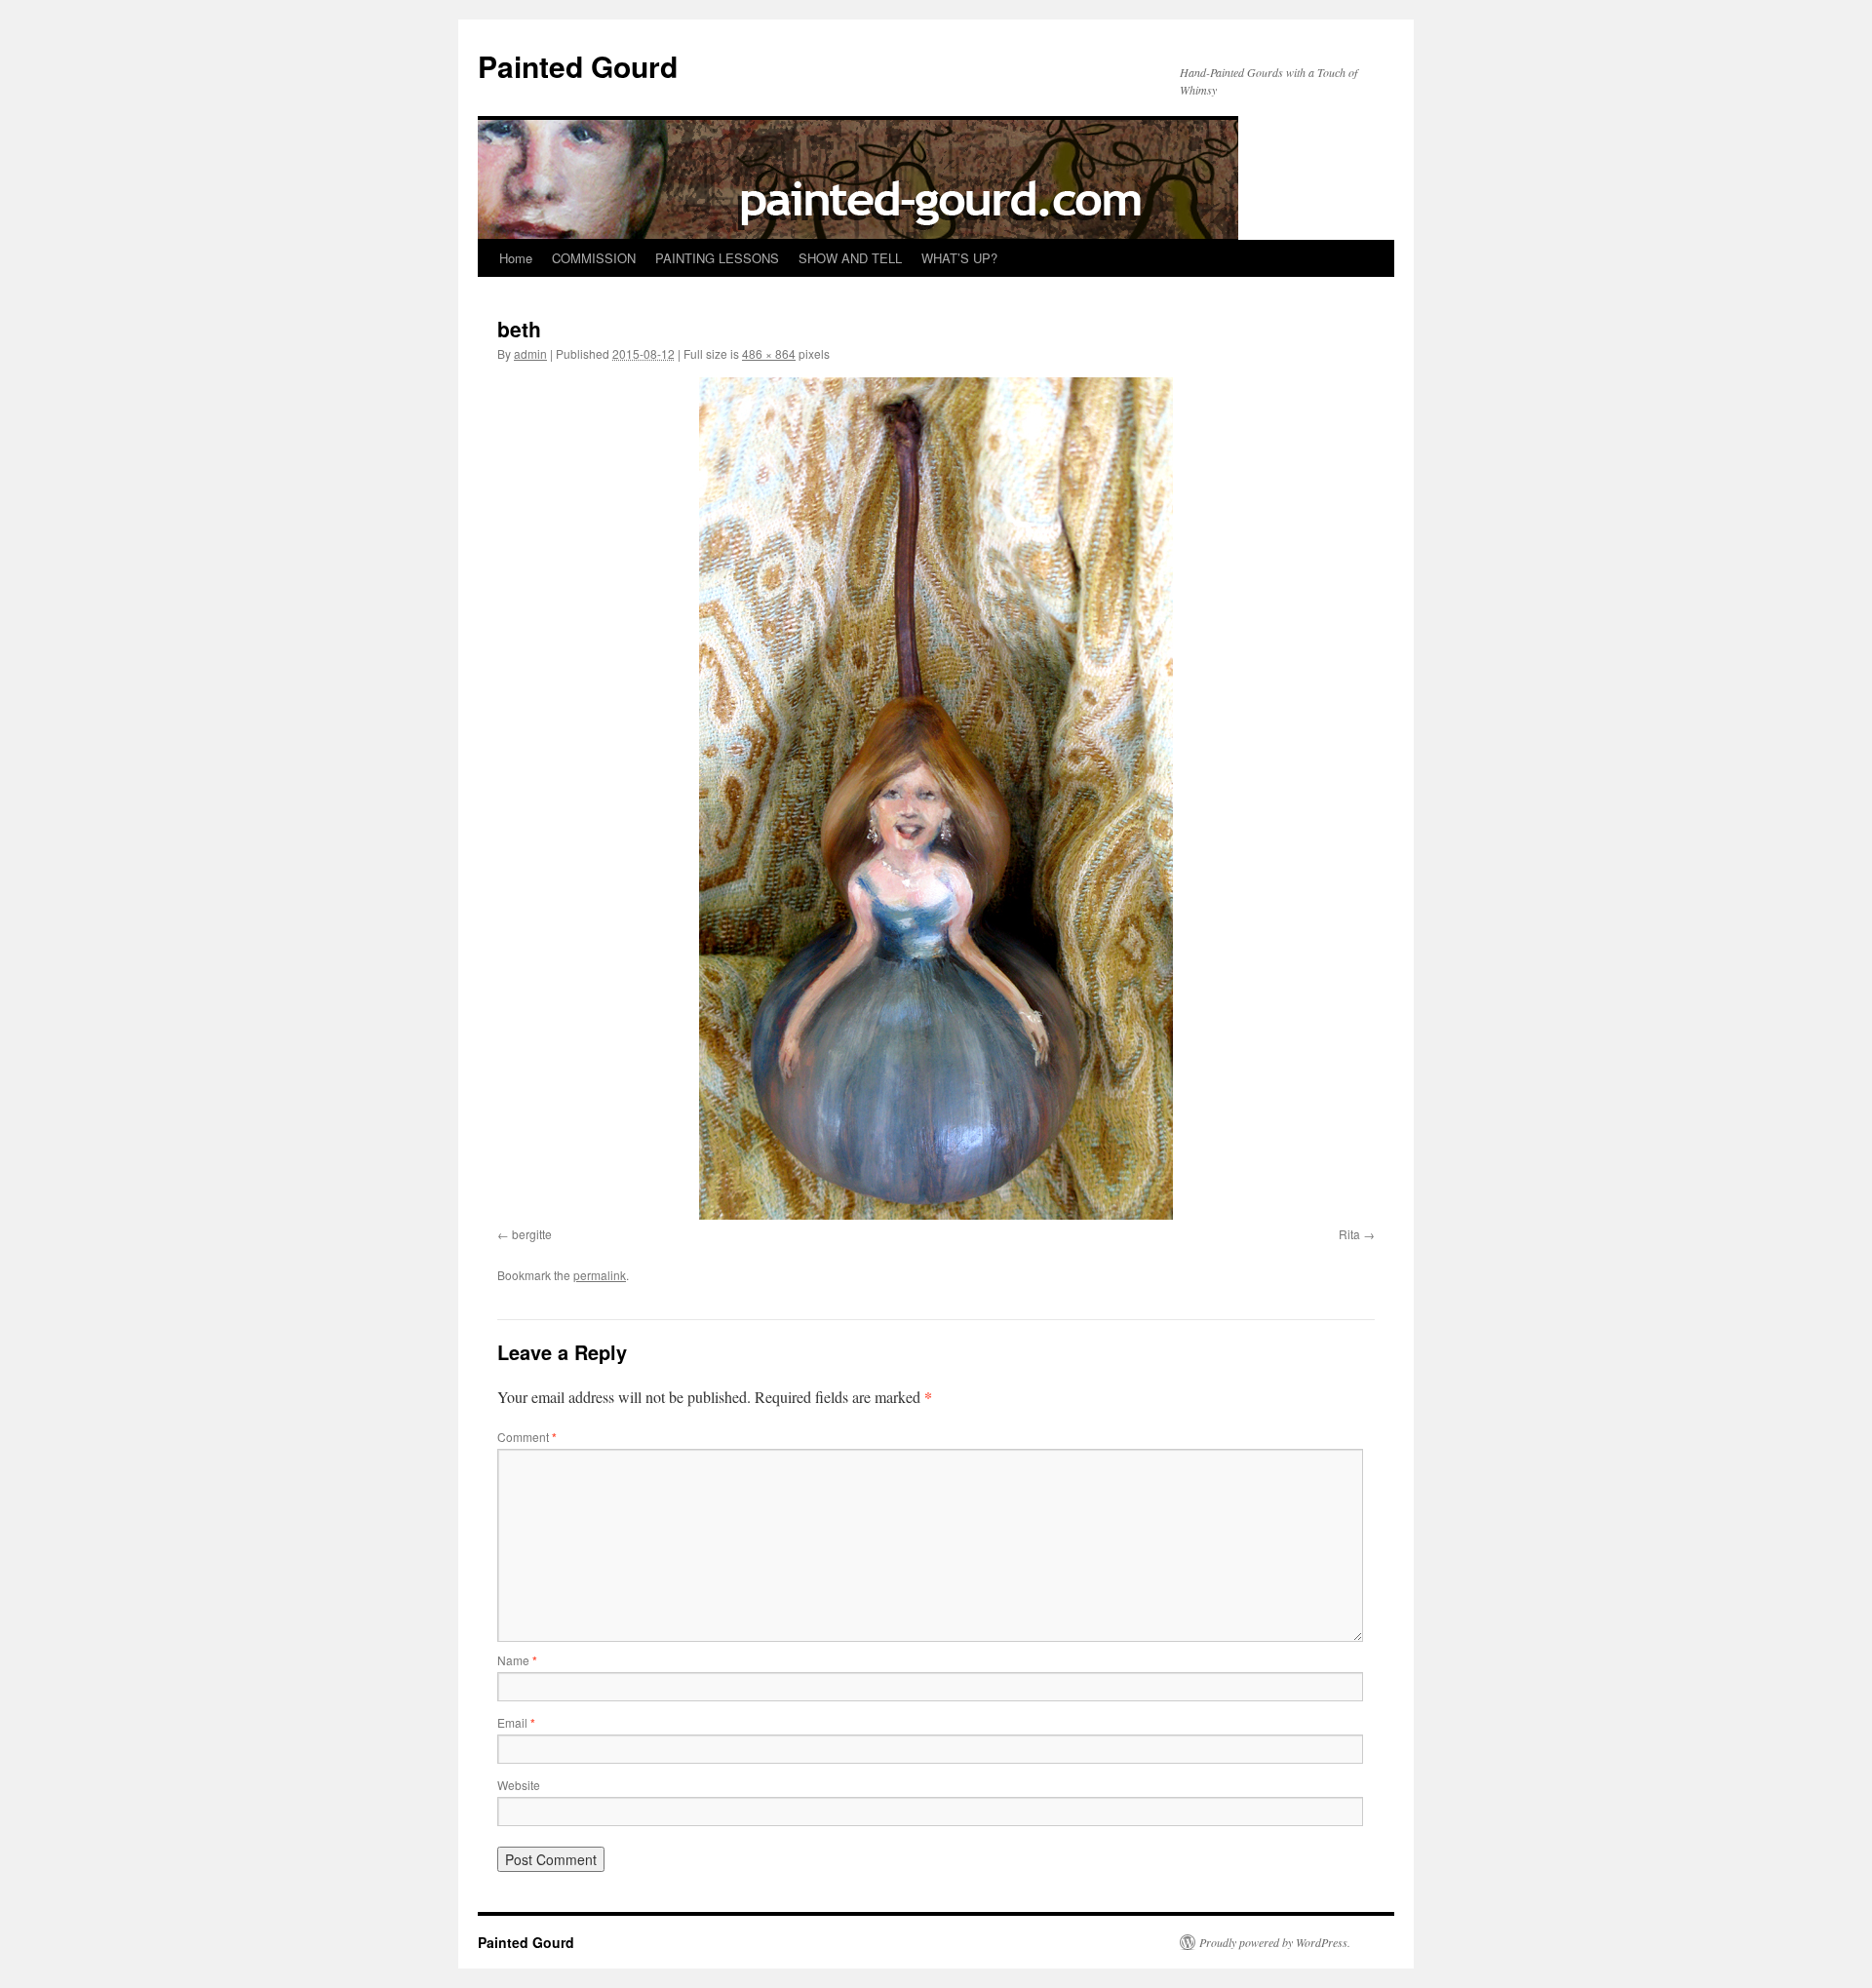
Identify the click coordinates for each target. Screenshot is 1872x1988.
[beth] (936, 799)
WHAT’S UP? (959, 258)
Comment (527, 1437)
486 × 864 (769, 353)
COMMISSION (594, 258)
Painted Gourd (578, 66)
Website (519, 1785)
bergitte (532, 1234)
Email (516, 1722)
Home (516, 258)
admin (530, 353)
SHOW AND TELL (850, 258)
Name (517, 1660)
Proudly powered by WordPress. (1275, 1942)
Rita (1349, 1234)
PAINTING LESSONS (717, 258)
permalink (600, 1275)
